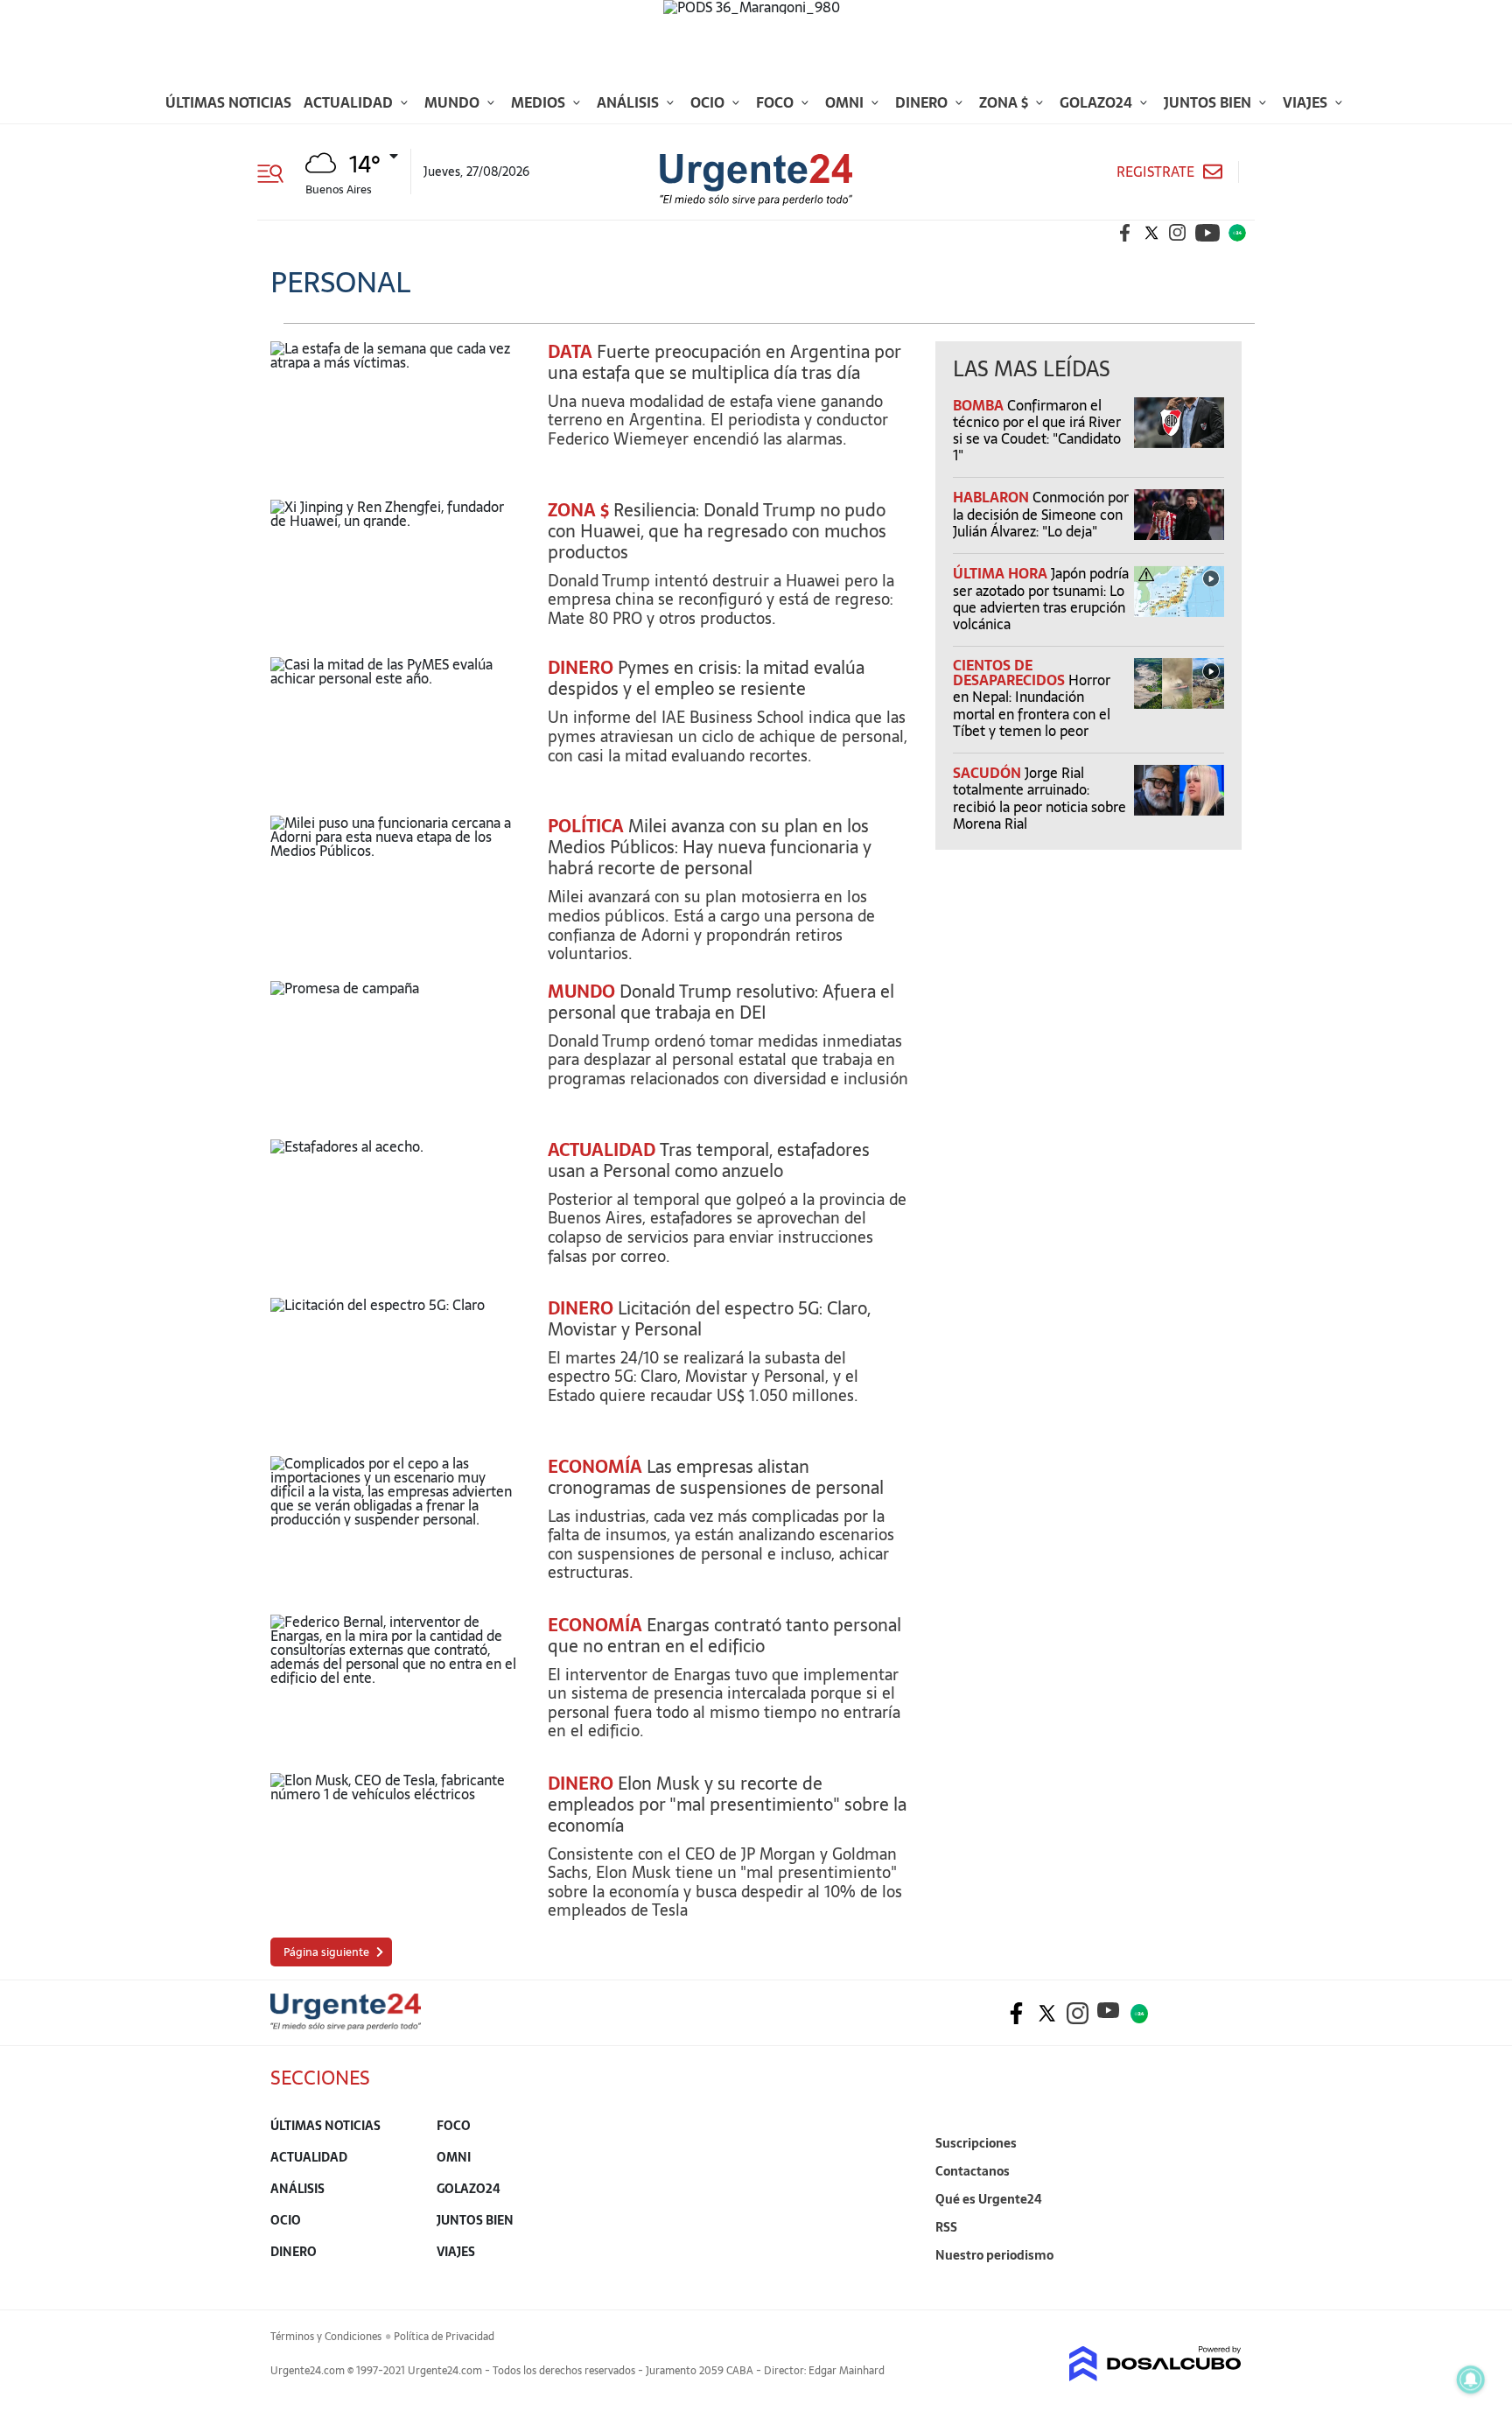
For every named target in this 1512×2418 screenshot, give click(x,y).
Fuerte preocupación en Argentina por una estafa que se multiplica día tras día (724, 362)
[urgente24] (346, 2025)
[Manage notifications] (1471, 2379)
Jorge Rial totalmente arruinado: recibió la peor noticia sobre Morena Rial (1039, 798)
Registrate (1155, 172)
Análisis (630, 102)
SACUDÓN (989, 773)
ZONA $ (578, 510)
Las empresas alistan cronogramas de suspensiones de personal (716, 1477)
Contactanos (973, 2171)
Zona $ (1005, 102)
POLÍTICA (586, 826)
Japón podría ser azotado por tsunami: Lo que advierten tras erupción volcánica (1041, 599)
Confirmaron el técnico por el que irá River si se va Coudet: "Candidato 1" (1037, 431)
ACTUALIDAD (602, 1150)
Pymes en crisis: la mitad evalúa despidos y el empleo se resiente (706, 678)
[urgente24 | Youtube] (1207, 233)
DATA (570, 352)
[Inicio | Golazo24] (1237, 233)
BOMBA (980, 405)
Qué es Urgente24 (989, 2199)
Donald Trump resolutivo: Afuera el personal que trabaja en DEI (721, 1002)
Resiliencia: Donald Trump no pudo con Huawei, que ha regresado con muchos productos (717, 531)
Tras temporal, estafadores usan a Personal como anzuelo (709, 1160)
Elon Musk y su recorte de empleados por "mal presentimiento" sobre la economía (727, 1805)
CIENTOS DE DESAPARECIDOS (1011, 673)
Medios (540, 102)
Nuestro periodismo (994, 2255)
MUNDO (581, 992)
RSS (946, 2227)
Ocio (709, 102)
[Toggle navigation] (277, 172)
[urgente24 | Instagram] (1178, 233)
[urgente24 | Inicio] (1222, 2282)
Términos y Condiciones (326, 2337)
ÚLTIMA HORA (1002, 573)
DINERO (581, 668)
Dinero (923, 102)
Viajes (1307, 102)
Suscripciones (976, 2143)
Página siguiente (326, 1952)
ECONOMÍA (595, 1467)
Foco (777, 102)
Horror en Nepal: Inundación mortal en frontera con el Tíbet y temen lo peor (1032, 705)
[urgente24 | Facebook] (1125, 233)
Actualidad (350, 102)
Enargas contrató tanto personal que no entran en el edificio (724, 1636)
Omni (846, 102)
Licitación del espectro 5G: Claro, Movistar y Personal (709, 1319)
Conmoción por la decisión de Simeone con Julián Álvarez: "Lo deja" (1041, 514)
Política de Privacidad (444, 2337)
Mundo (454, 102)
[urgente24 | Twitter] (1151, 233)
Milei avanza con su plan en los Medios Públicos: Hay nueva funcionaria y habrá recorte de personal (710, 847)
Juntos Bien (1209, 102)
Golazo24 (1098, 102)
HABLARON (993, 497)
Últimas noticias (228, 102)
